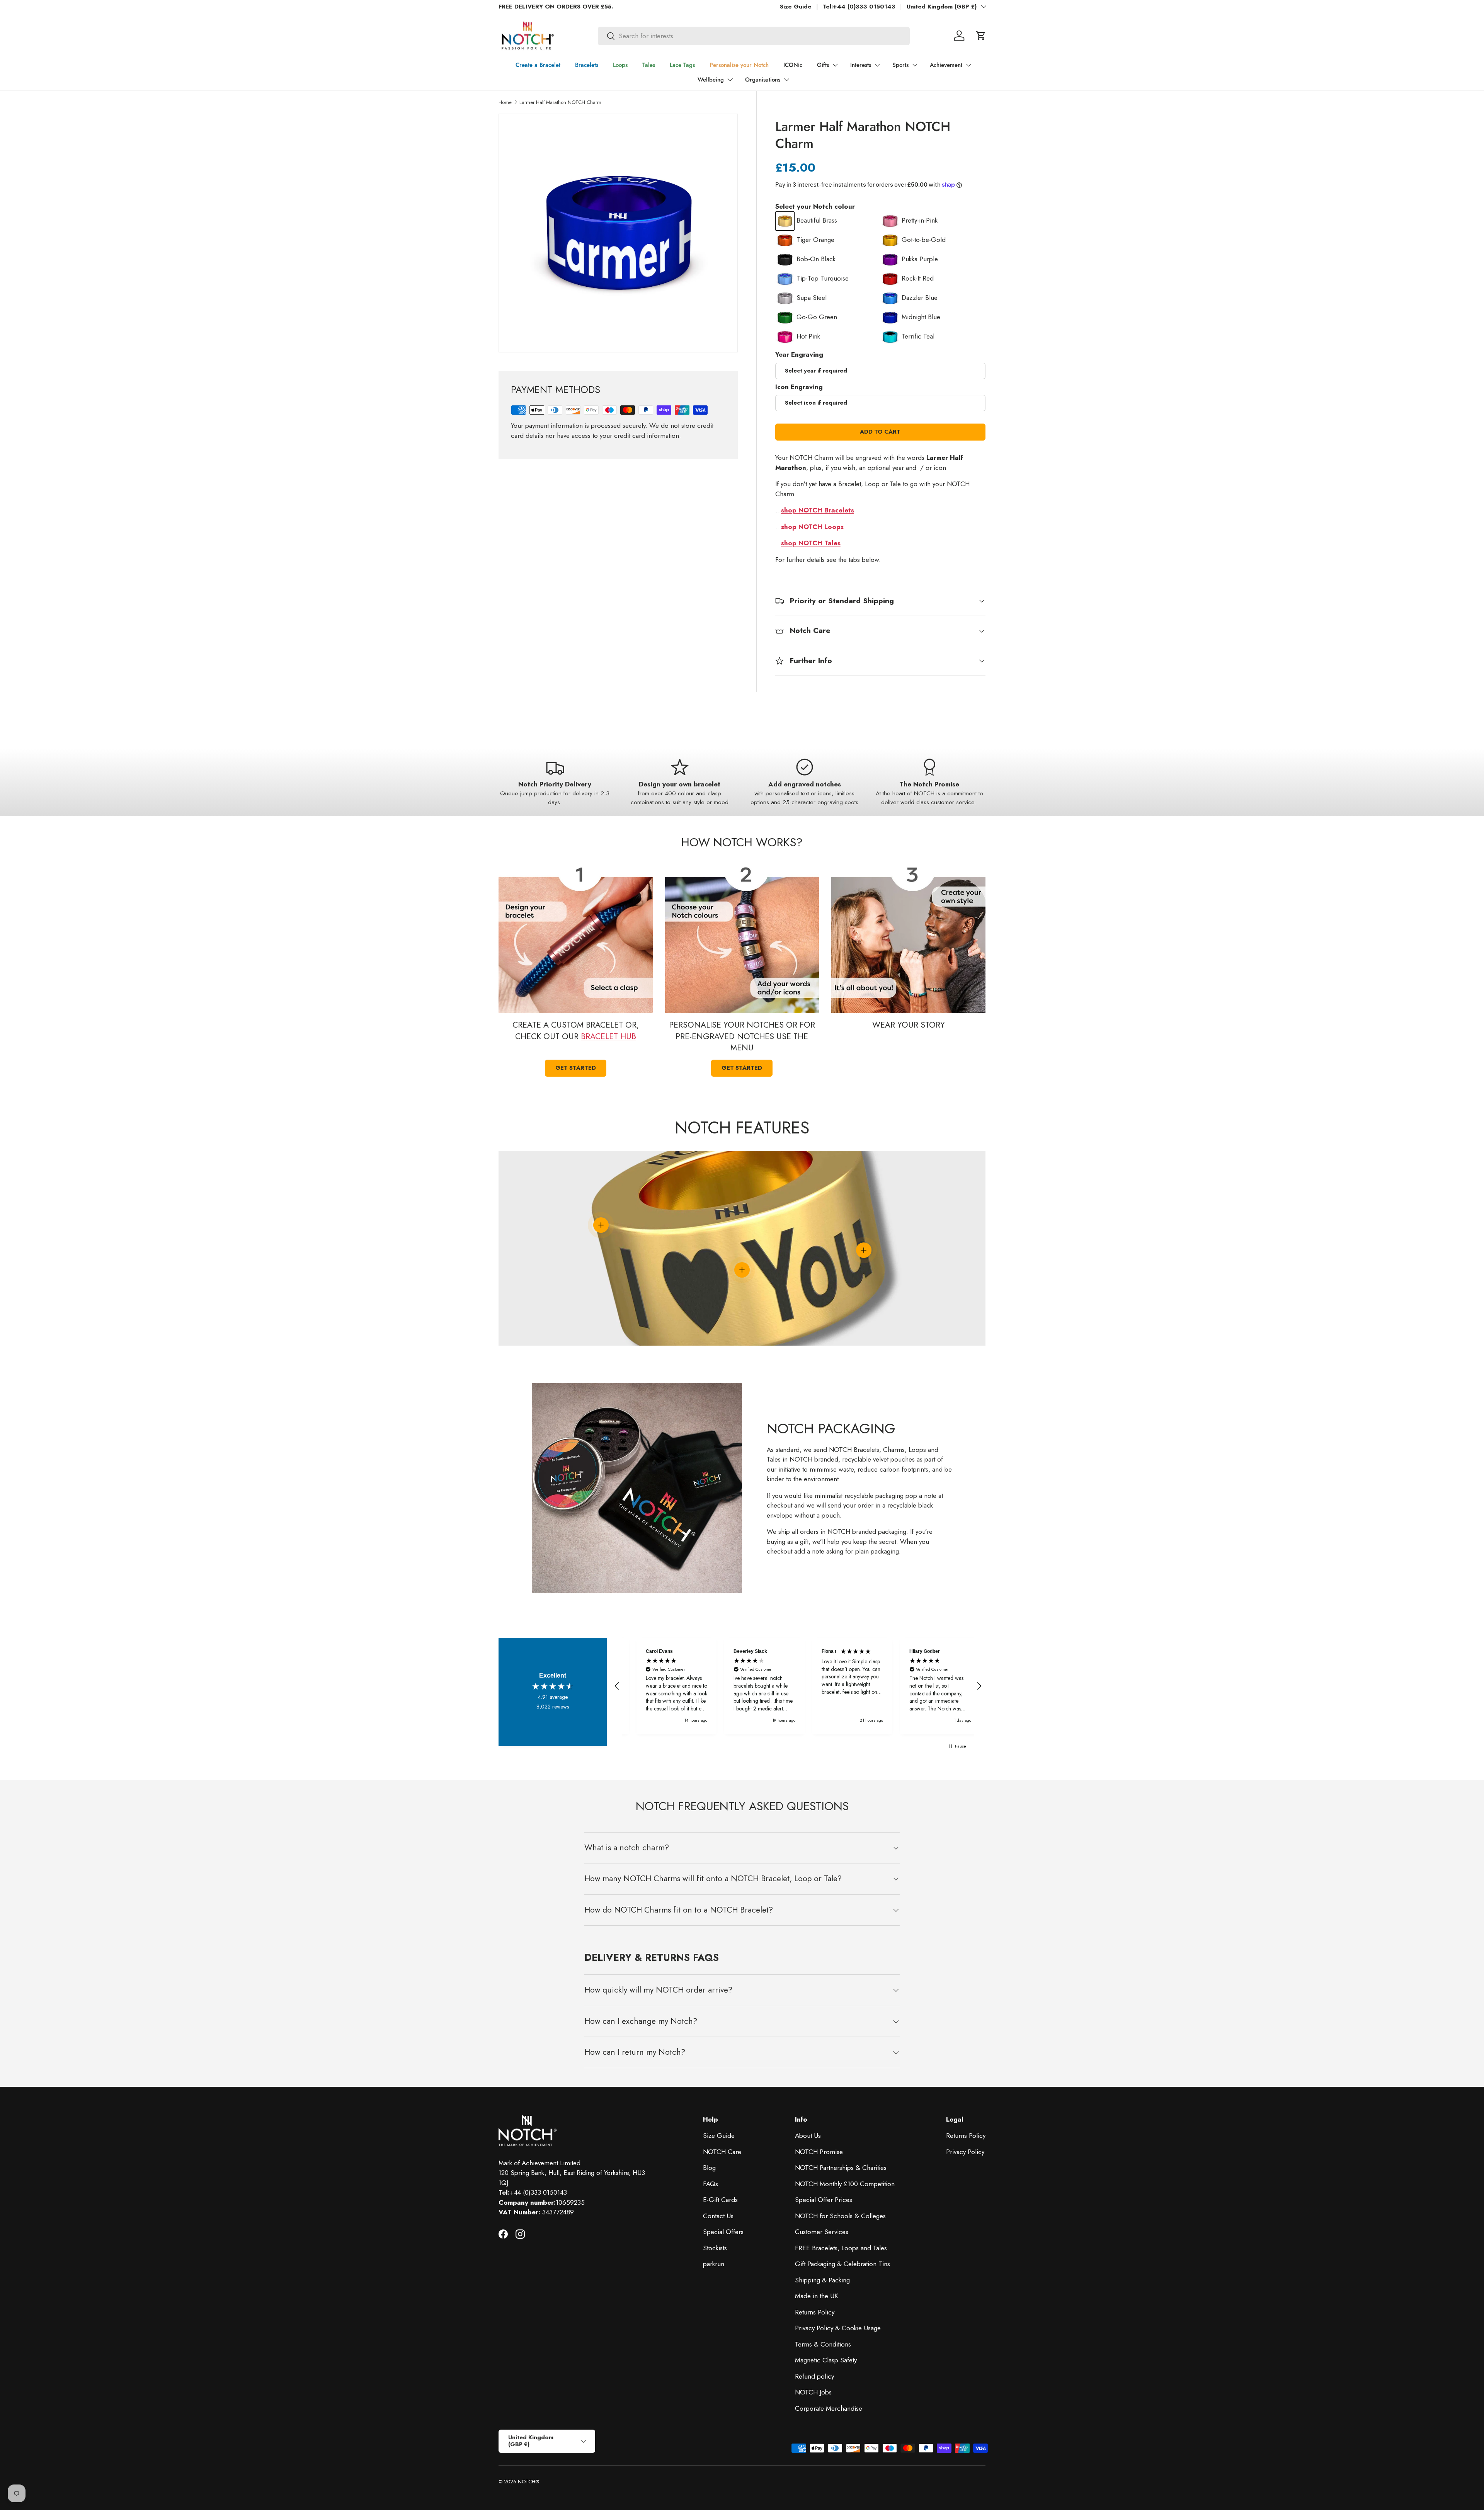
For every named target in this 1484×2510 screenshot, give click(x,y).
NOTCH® (528, 2499)
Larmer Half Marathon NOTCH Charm (560, 102)
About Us (808, 2153)
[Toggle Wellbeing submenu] (730, 80)
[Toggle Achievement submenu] (968, 65)
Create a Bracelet (538, 65)
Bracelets (587, 65)
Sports (900, 65)
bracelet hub (608, 1036)
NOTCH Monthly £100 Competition (845, 2202)
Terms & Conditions (823, 2362)
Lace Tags (682, 65)
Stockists (715, 2266)
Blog (709, 2185)
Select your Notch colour (815, 206)
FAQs (711, 2202)
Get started (576, 1068)
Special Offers (723, 2250)
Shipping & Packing (822, 2298)
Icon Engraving (799, 387)
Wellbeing (711, 80)
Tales (649, 65)
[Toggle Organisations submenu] (786, 80)
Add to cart (880, 432)
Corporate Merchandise (829, 2426)
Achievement (946, 65)
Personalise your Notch (739, 65)
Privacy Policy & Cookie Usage (838, 2346)
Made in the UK (817, 2314)
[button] (981, 36)
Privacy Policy (965, 2170)
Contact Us (718, 2234)
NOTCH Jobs (813, 2410)
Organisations (763, 80)
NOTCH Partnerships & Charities (841, 2185)
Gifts (823, 65)
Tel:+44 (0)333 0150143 (859, 7)
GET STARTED (742, 1068)
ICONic (793, 65)
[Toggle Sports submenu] (915, 65)
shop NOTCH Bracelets (818, 510)
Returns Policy (815, 2330)
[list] (618, 233)
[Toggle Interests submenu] (877, 65)
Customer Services (822, 2250)
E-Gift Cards (720, 2217)
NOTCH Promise (819, 2170)
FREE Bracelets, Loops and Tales (841, 2266)
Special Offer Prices (824, 2217)
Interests (861, 65)
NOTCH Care (722, 2170)
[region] (798, 1695)
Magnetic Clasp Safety (826, 2378)
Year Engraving (799, 354)
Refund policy (814, 2394)
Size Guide (796, 7)
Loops (620, 65)
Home (505, 102)
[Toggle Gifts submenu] (835, 65)
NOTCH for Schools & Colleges (840, 2234)
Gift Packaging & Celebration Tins (842, 2282)
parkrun (714, 2282)
